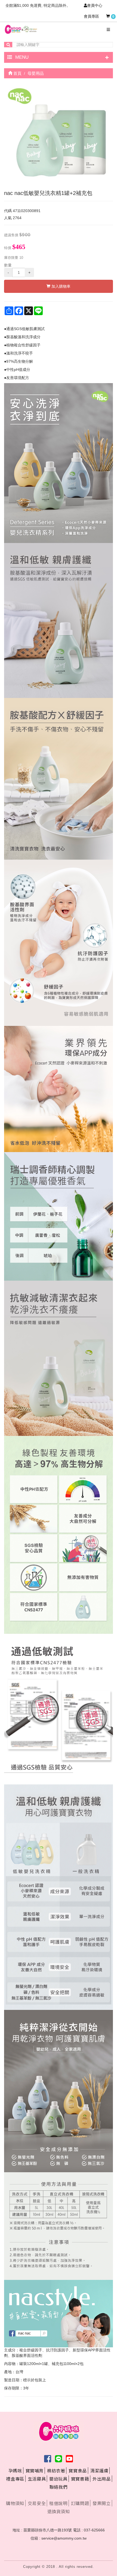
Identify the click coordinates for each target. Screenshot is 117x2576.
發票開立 (101, 2503)
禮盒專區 (15, 2479)
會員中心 (95, 5)
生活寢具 (37, 2479)
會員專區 (91, 16)
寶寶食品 (78, 2471)
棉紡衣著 (56, 2471)
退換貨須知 (59, 2511)
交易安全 (37, 2503)
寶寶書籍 (80, 2479)
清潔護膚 (99, 2471)
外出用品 (101, 2479)
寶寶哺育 (35, 2471)
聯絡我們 (59, 2487)
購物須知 (15, 2503)
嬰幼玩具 (58, 2479)
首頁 (17, 73)
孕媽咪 (15, 2471)
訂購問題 (80, 2503)
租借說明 (58, 2503)
